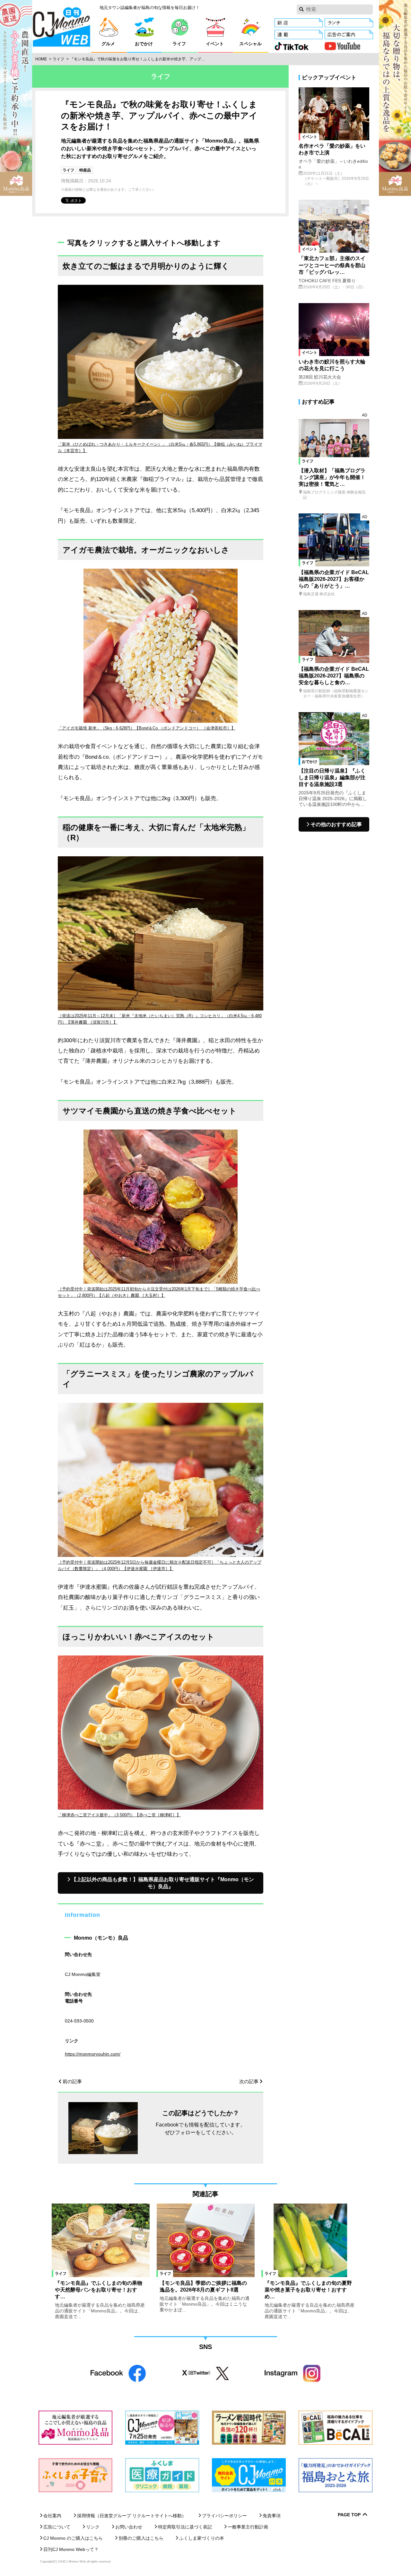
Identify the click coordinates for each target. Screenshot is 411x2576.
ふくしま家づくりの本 (202, 2538)
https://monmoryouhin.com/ (93, 2054)
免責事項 (272, 2516)
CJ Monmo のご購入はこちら (73, 2538)
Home (41, 59)
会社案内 (52, 2516)
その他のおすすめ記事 (336, 824)
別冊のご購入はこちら (141, 2538)
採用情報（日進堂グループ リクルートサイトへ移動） (132, 2516)
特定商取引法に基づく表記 (185, 2527)
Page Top (349, 2515)
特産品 (85, 170)
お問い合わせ (129, 2527)
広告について (57, 2527)
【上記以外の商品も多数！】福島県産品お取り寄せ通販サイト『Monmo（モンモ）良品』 (163, 1883)
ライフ (58, 59)
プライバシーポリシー (224, 2516)
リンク (93, 2527)
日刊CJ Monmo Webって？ (71, 2549)
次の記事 (249, 2081)
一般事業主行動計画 (248, 2527)
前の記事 (72, 2081)
